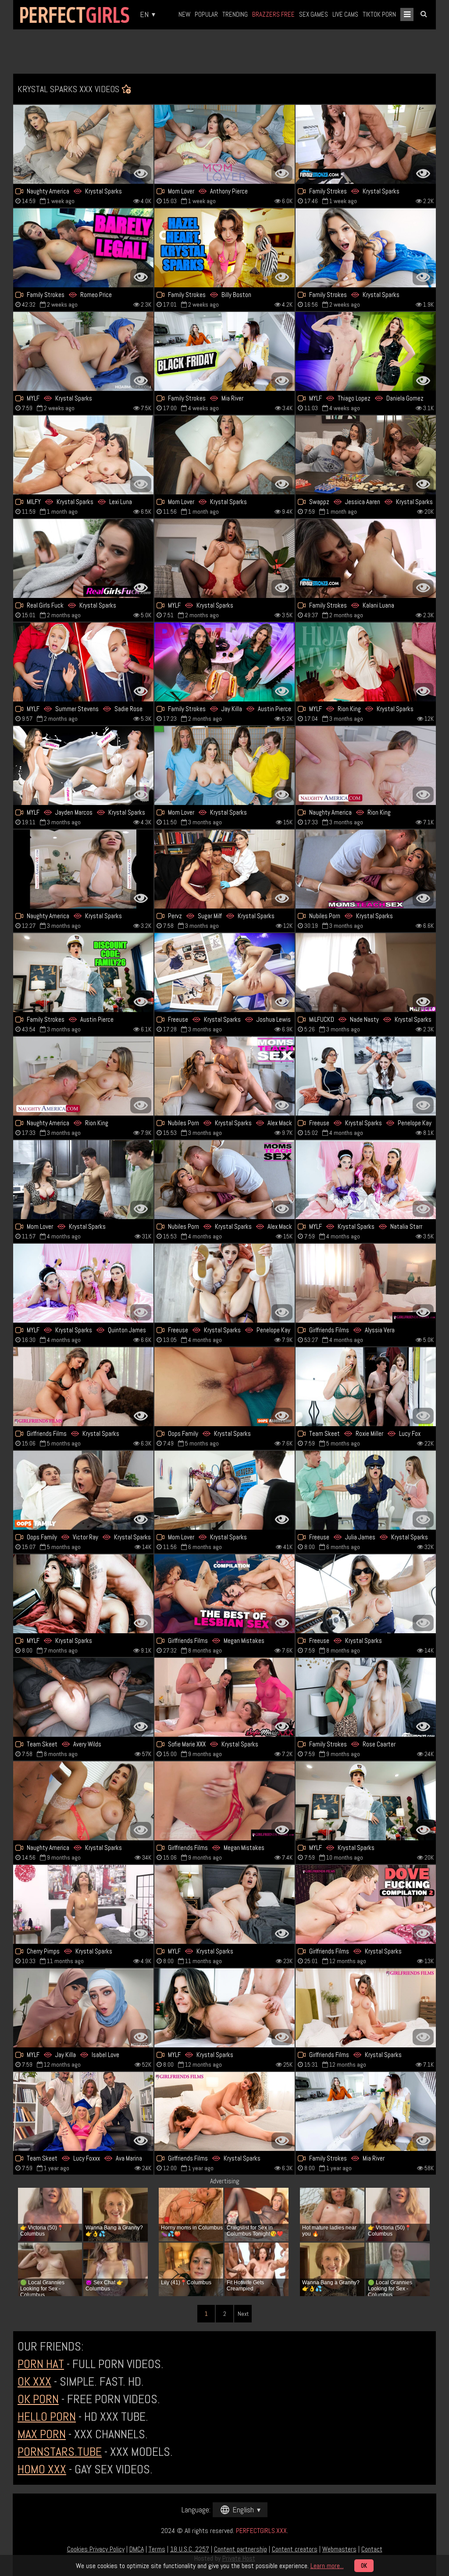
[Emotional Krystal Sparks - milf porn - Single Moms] (83, 1801)
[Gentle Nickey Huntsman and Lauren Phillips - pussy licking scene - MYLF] (83, 2008)
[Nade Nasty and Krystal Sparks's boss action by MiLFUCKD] (366, 973)
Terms (157, 2549)
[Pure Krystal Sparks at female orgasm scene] (366, 869)
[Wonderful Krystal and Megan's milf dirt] (224, 1801)
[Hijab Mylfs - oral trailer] (83, 351)
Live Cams (345, 14)
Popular (206, 14)
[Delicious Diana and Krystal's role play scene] (366, 351)
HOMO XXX (42, 2469)
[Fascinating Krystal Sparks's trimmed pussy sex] (366, 1801)
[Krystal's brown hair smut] (83, 1594)
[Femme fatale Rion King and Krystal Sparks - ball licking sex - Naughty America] (366, 766)
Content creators (295, 2549)
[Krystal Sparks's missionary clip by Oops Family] (224, 1387)
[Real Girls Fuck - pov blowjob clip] (83, 558)
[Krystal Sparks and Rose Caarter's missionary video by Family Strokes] (366, 1697)
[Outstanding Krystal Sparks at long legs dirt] (83, 1180)
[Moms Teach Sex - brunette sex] (224, 1076)
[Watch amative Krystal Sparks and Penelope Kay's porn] (224, 1283)
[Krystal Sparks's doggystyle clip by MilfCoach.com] (224, 1490)
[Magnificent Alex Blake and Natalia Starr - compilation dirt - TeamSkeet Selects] (83, 2111)
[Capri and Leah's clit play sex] (366, 1904)
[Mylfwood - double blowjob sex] (366, 1180)
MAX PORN (42, 2434)
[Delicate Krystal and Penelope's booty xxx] (366, 1076)
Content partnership (241, 2549)
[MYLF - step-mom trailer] (83, 766)
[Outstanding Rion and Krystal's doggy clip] (83, 1076)
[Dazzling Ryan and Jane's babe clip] (366, 144)
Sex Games (314, 14)
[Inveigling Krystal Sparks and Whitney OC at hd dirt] (83, 662)
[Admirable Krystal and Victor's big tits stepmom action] (83, 1490)
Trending (235, 14)
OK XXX (34, 2381)
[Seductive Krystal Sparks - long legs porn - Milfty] (224, 2008)
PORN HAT (41, 2364)
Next (243, 2314)
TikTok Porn (379, 14)
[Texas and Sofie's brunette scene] (224, 1697)
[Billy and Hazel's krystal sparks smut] (224, 248)
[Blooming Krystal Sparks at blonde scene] (366, 1594)
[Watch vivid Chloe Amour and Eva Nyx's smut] (366, 1283)
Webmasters (339, 2549)
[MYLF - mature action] (366, 662)
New (184, 14)
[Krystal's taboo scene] (83, 869)
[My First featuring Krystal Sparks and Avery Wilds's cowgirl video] (83, 1697)
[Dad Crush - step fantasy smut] (366, 558)
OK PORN (38, 2399)
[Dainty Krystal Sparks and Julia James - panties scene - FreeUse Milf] (366, 1490)
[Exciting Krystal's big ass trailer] (224, 766)
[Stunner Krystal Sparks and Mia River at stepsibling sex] (224, 351)
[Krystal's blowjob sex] (224, 455)
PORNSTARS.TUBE (60, 2452)
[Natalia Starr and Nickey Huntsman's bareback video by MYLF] (83, 1283)
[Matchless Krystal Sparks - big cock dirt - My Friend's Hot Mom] (83, 144)
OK (364, 2566)
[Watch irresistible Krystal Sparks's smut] (366, 248)
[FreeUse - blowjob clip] (224, 973)
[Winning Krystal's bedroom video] (224, 1904)
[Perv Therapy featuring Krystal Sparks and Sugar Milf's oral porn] (224, 869)
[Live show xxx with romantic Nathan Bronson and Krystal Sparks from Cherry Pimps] (83, 1904)
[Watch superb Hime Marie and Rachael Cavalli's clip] (366, 1387)
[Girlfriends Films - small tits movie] (224, 2111)
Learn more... (327, 2566)
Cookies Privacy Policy (96, 2549)
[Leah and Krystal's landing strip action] (83, 1387)
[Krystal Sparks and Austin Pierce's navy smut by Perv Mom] (83, 973)
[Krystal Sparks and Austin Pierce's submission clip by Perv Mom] (224, 662)
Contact (372, 2549)
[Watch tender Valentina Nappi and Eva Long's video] (224, 1594)
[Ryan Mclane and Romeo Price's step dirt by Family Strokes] (83, 248)
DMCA (137, 2549)
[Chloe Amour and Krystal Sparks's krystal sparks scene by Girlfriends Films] (366, 2008)
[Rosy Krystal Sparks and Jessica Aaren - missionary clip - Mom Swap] (366, 455)
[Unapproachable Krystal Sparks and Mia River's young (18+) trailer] (366, 2111)
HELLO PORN (47, 2417)
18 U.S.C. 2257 (190, 2549)
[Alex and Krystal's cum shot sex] (224, 1180)
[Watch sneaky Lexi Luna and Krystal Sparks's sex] (83, 455)
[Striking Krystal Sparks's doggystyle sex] (224, 558)
